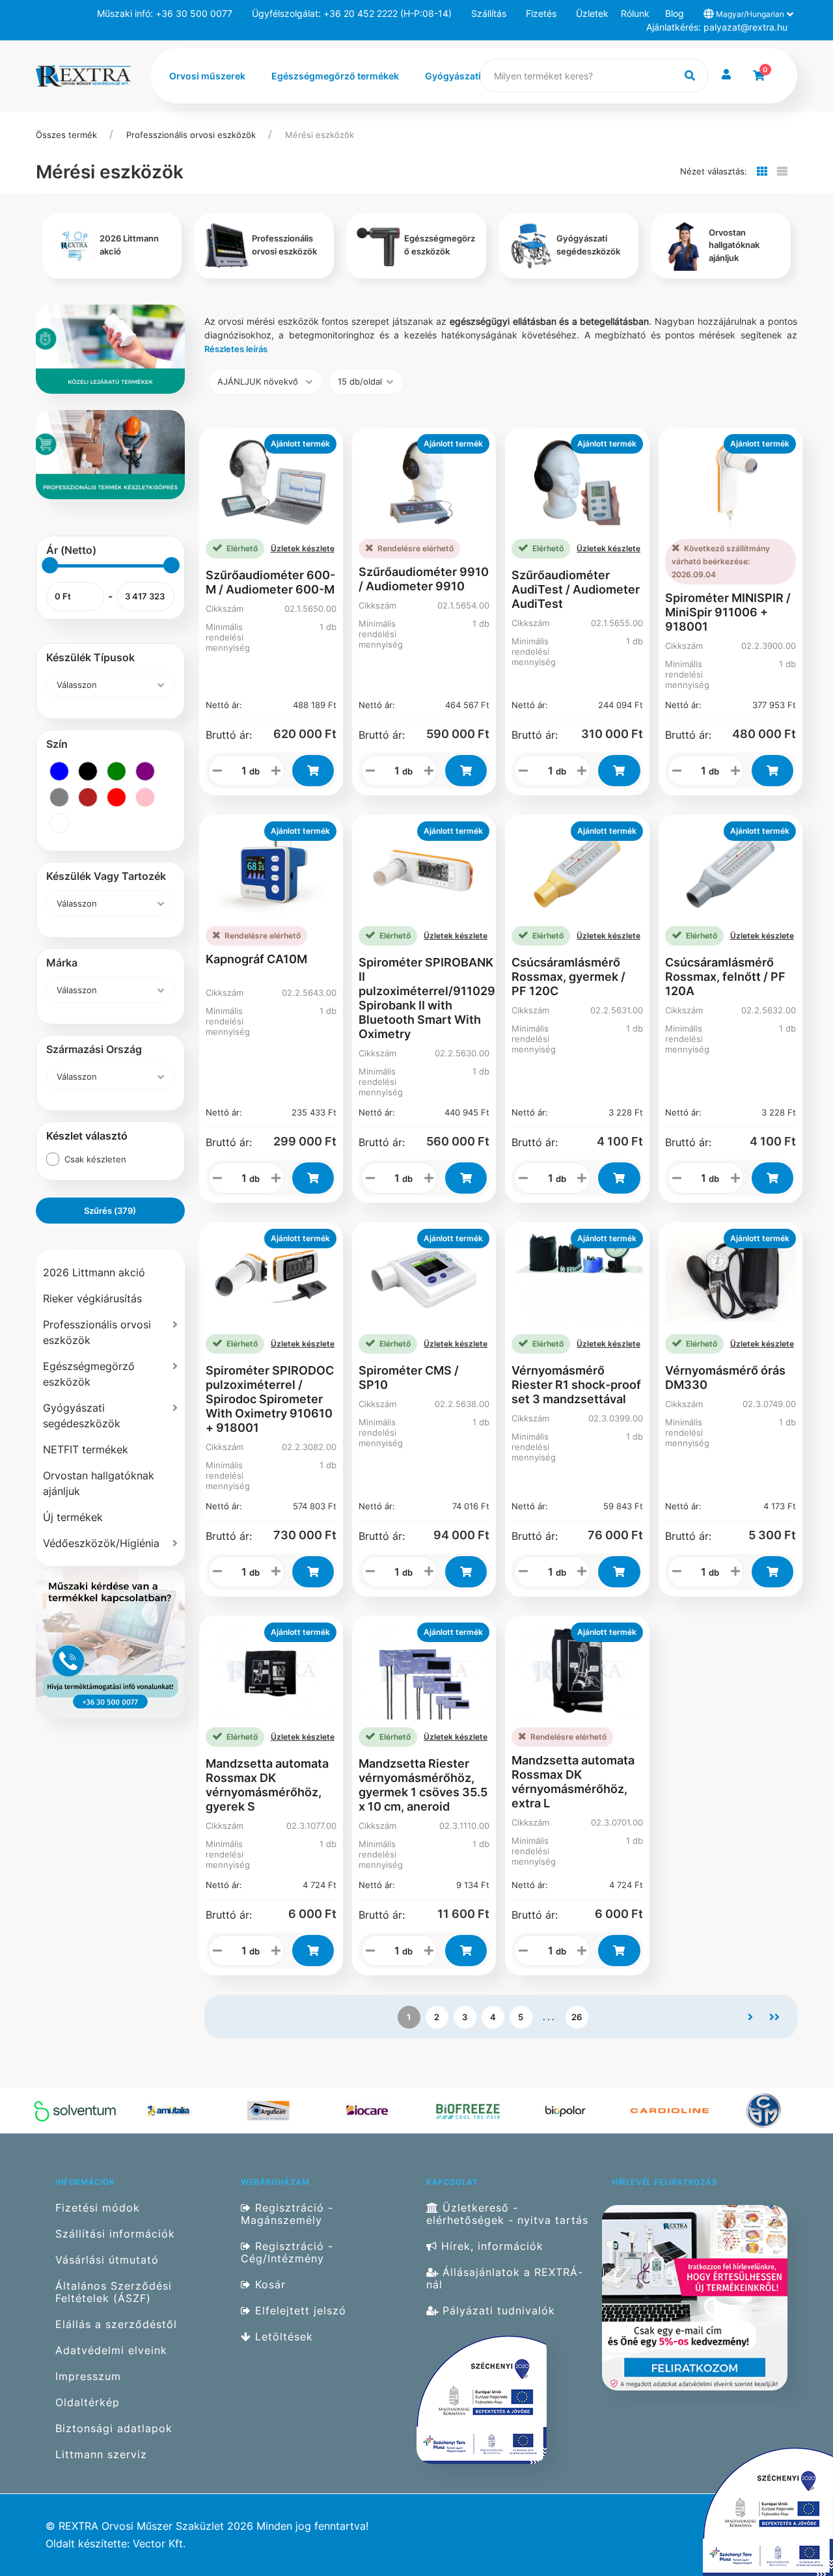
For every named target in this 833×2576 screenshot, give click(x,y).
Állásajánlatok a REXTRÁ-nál (505, 2279)
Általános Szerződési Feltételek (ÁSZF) (114, 2292)
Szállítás (489, 13)
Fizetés (541, 13)
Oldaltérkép (88, 2403)
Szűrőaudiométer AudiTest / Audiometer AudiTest (576, 589)
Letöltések (282, 2337)
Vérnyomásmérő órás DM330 (725, 1377)
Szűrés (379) (110, 1211)
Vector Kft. (159, 2544)
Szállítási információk (115, 2234)
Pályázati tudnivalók (497, 2311)
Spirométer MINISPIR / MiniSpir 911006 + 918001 (728, 612)
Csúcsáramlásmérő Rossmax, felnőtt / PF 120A (725, 977)
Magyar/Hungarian (750, 14)
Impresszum (88, 2377)
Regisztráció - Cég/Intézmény (287, 2253)
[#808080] (59, 797)
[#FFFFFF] (59, 823)
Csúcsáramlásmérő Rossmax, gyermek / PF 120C (568, 977)
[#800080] (145, 771)
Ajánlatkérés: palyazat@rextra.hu (717, 27)
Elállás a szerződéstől (116, 2324)
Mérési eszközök (320, 135)
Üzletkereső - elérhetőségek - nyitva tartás (507, 2214)
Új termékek (73, 1517)
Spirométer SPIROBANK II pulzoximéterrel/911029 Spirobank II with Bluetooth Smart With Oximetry (427, 998)
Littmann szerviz (101, 2455)
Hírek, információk (490, 2246)
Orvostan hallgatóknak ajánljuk (99, 1483)
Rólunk (635, 13)
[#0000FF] (59, 771)
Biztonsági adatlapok (114, 2429)
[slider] (50, 565)
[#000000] (88, 771)
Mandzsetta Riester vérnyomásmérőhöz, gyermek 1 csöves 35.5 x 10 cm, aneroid (423, 1785)
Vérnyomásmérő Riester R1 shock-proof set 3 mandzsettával (576, 1385)
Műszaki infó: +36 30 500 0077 (165, 13)
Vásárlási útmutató (107, 2260)
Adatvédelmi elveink (111, 2350)
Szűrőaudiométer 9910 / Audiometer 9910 (424, 579)
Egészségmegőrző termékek (335, 76)
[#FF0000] (116, 797)
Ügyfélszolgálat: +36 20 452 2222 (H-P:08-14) (352, 13)
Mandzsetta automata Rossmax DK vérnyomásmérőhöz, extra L (573, 1782)
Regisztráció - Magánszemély (287, 2214)
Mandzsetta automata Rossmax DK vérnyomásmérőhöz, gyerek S (267, 1785)
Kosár (268, 2285)
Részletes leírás (236, 349)
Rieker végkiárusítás (92, 1298)
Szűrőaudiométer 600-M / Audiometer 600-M (270, 582)
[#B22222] (88, 797)
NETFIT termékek (86, 1449)
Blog (675, 13)
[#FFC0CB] (145, 797)
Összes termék (66, 135)
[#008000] (116, 771)
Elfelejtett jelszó (299, 2311)
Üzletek (592, 13)
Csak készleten (95, 1159)
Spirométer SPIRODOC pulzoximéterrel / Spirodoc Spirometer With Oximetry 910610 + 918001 (270, 1399)
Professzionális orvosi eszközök (191, 135)
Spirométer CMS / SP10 (409, 1377)
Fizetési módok (98, 2208)
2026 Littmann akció (94, 1272)
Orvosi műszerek (207, 76)
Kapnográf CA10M (256, 959)
